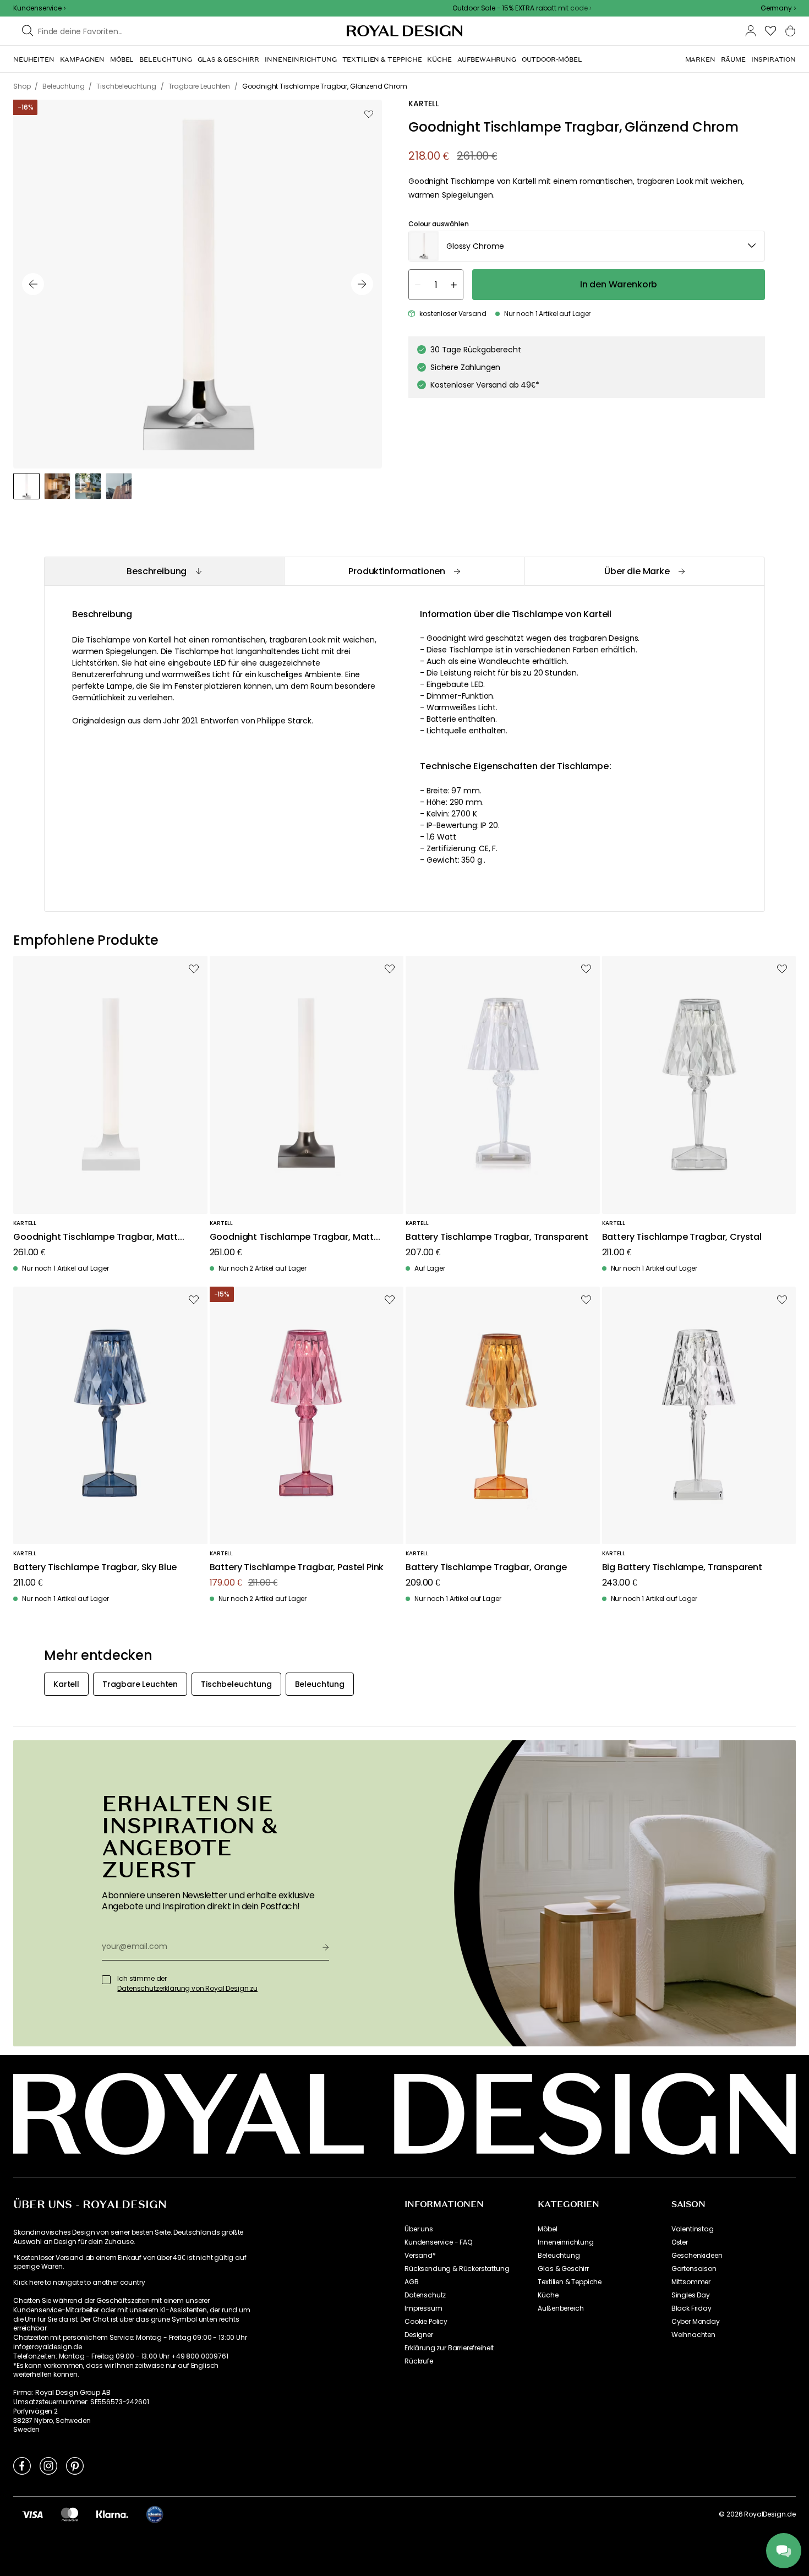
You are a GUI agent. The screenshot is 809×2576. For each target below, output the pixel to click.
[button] (778, 8)
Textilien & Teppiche (570, 2282)
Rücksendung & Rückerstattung (457, 2269)
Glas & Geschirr (563, 2269)
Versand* (420, 2256)
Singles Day (691, 2295)
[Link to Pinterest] (75, 2465)
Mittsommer (691, 2282)
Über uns (419, 2229)
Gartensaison (694, 2269)
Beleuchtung (559, 2256)
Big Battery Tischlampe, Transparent (682, 1568)
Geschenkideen (697, 2256)
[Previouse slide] (33, 284)
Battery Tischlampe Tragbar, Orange (486, 1568)
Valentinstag (693, 2229)
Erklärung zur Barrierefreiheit (449, 2348)
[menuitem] (34, 59)
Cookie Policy (426, 2322)
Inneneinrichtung (565, 2242)
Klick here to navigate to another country (79, 2283)
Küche (548, 2295)
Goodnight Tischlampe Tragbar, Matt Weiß (95, 1237)
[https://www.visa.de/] (32, 2514)
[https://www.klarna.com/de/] (112, 2514)
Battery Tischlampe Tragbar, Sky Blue (95, 1568)
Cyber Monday (696, 2322)
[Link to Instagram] (48, 2465)
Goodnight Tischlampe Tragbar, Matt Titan (292, 1237)
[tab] (164, 571)
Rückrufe (419, 2361)
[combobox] (778, 8)
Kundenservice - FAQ (438, 2242)
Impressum (423, 2308)
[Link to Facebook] (22, 2465)
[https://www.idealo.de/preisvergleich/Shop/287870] (155, 2514)
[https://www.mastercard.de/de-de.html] (70, 2514)
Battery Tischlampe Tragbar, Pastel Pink (297, 1568)
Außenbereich (561, 2308)
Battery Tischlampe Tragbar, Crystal (682, 1237)
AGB (412, 2282)
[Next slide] (362, 284)
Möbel (547, 2229)
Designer (419, 2335)
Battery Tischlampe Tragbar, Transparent (497, 1237)
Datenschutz (425, 2295)
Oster (680, 2242)
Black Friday (692, 2308)
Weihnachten (693, 2335)
